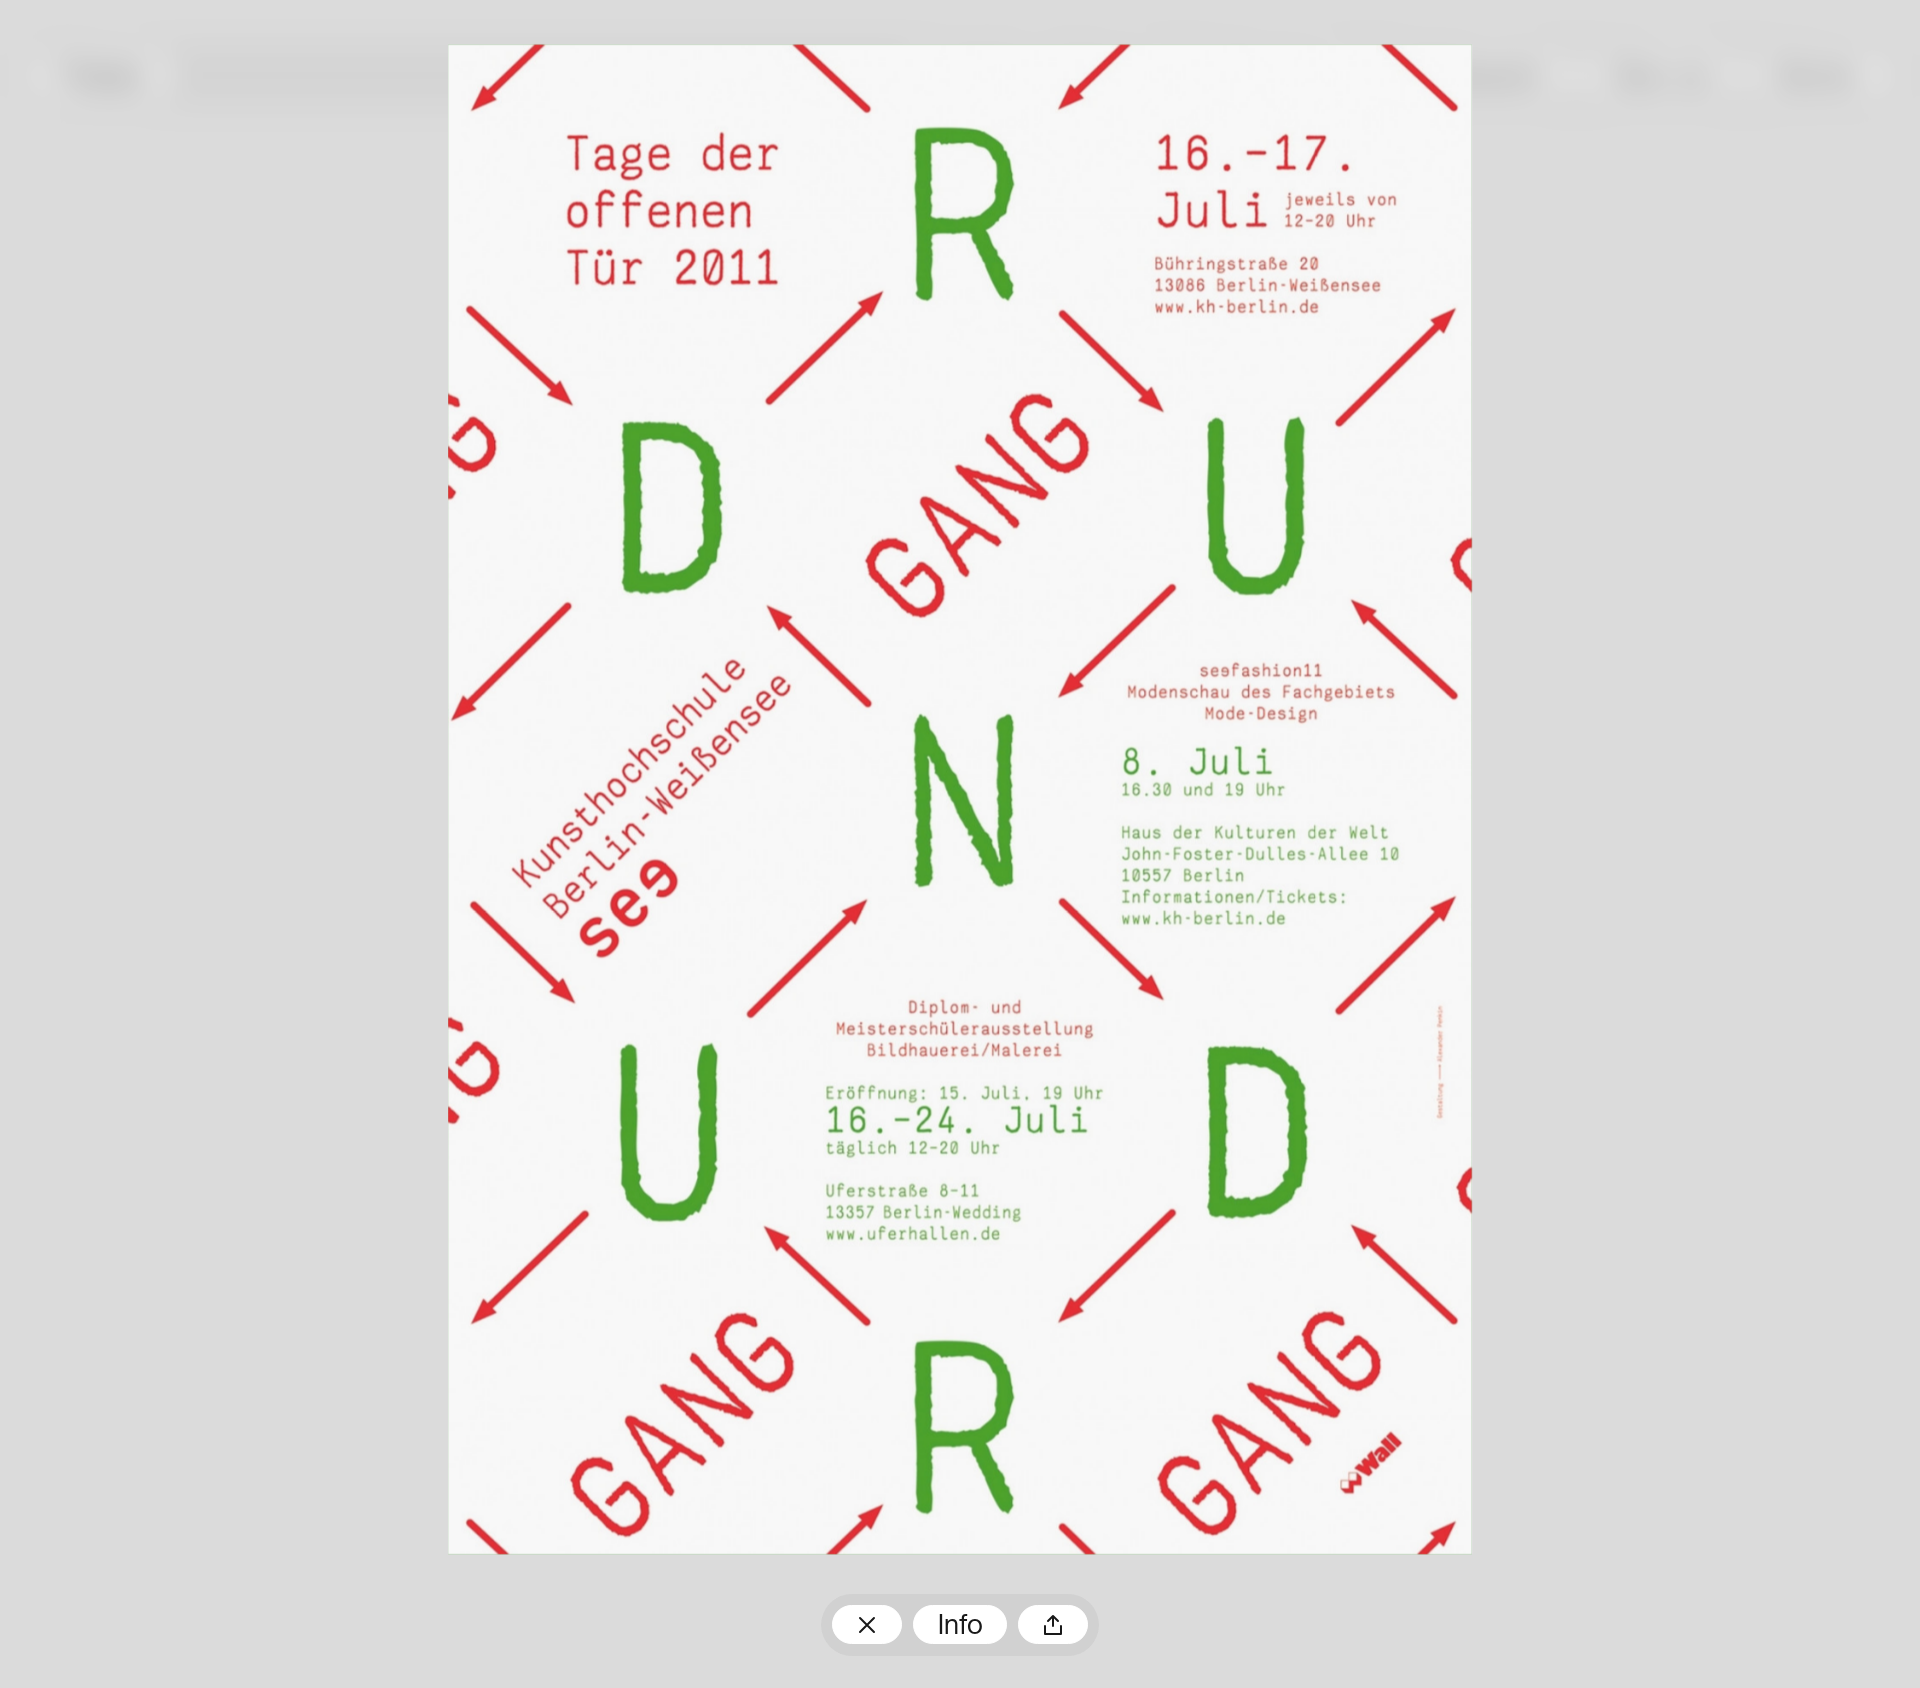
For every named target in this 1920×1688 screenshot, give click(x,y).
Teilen (1053, 1625)
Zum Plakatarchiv (867, 1625)
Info (960, 1627)
